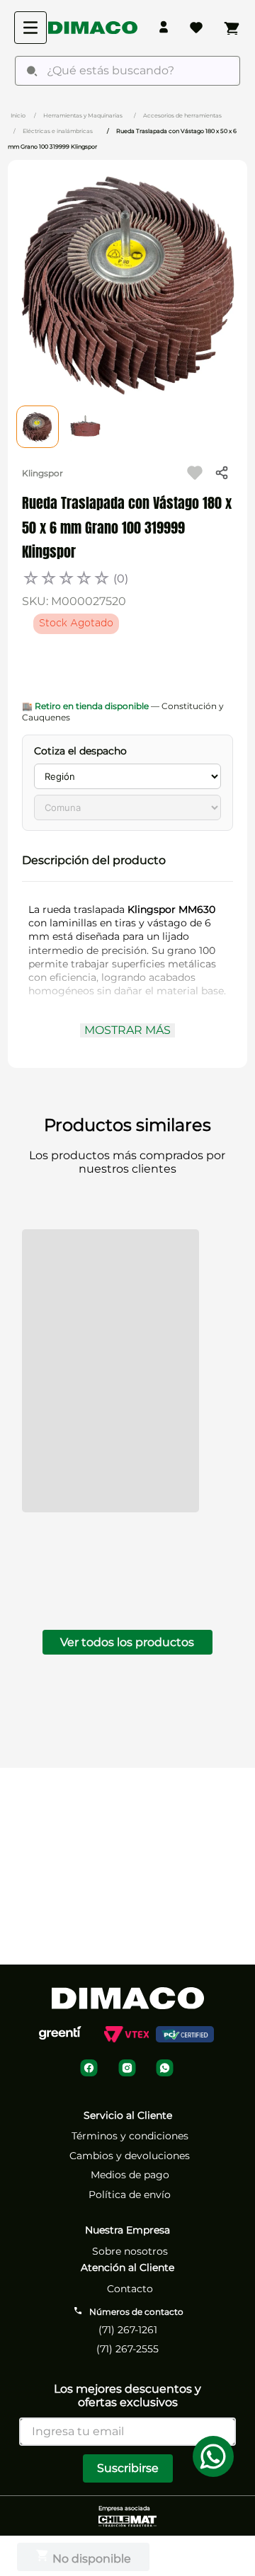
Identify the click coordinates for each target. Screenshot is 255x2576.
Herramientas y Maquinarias (83, 115)
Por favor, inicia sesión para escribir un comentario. (118, 1447)
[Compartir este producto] (222, 473)
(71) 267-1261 (128, 2318)
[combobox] (127, 71)
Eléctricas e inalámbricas (58, 131)
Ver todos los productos (127, 1253)
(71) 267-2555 (127, 2338)
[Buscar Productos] (32, 71)
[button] (127, 861)
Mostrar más (127, 1030)
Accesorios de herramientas (182, 115)
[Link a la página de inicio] (18, 115)
